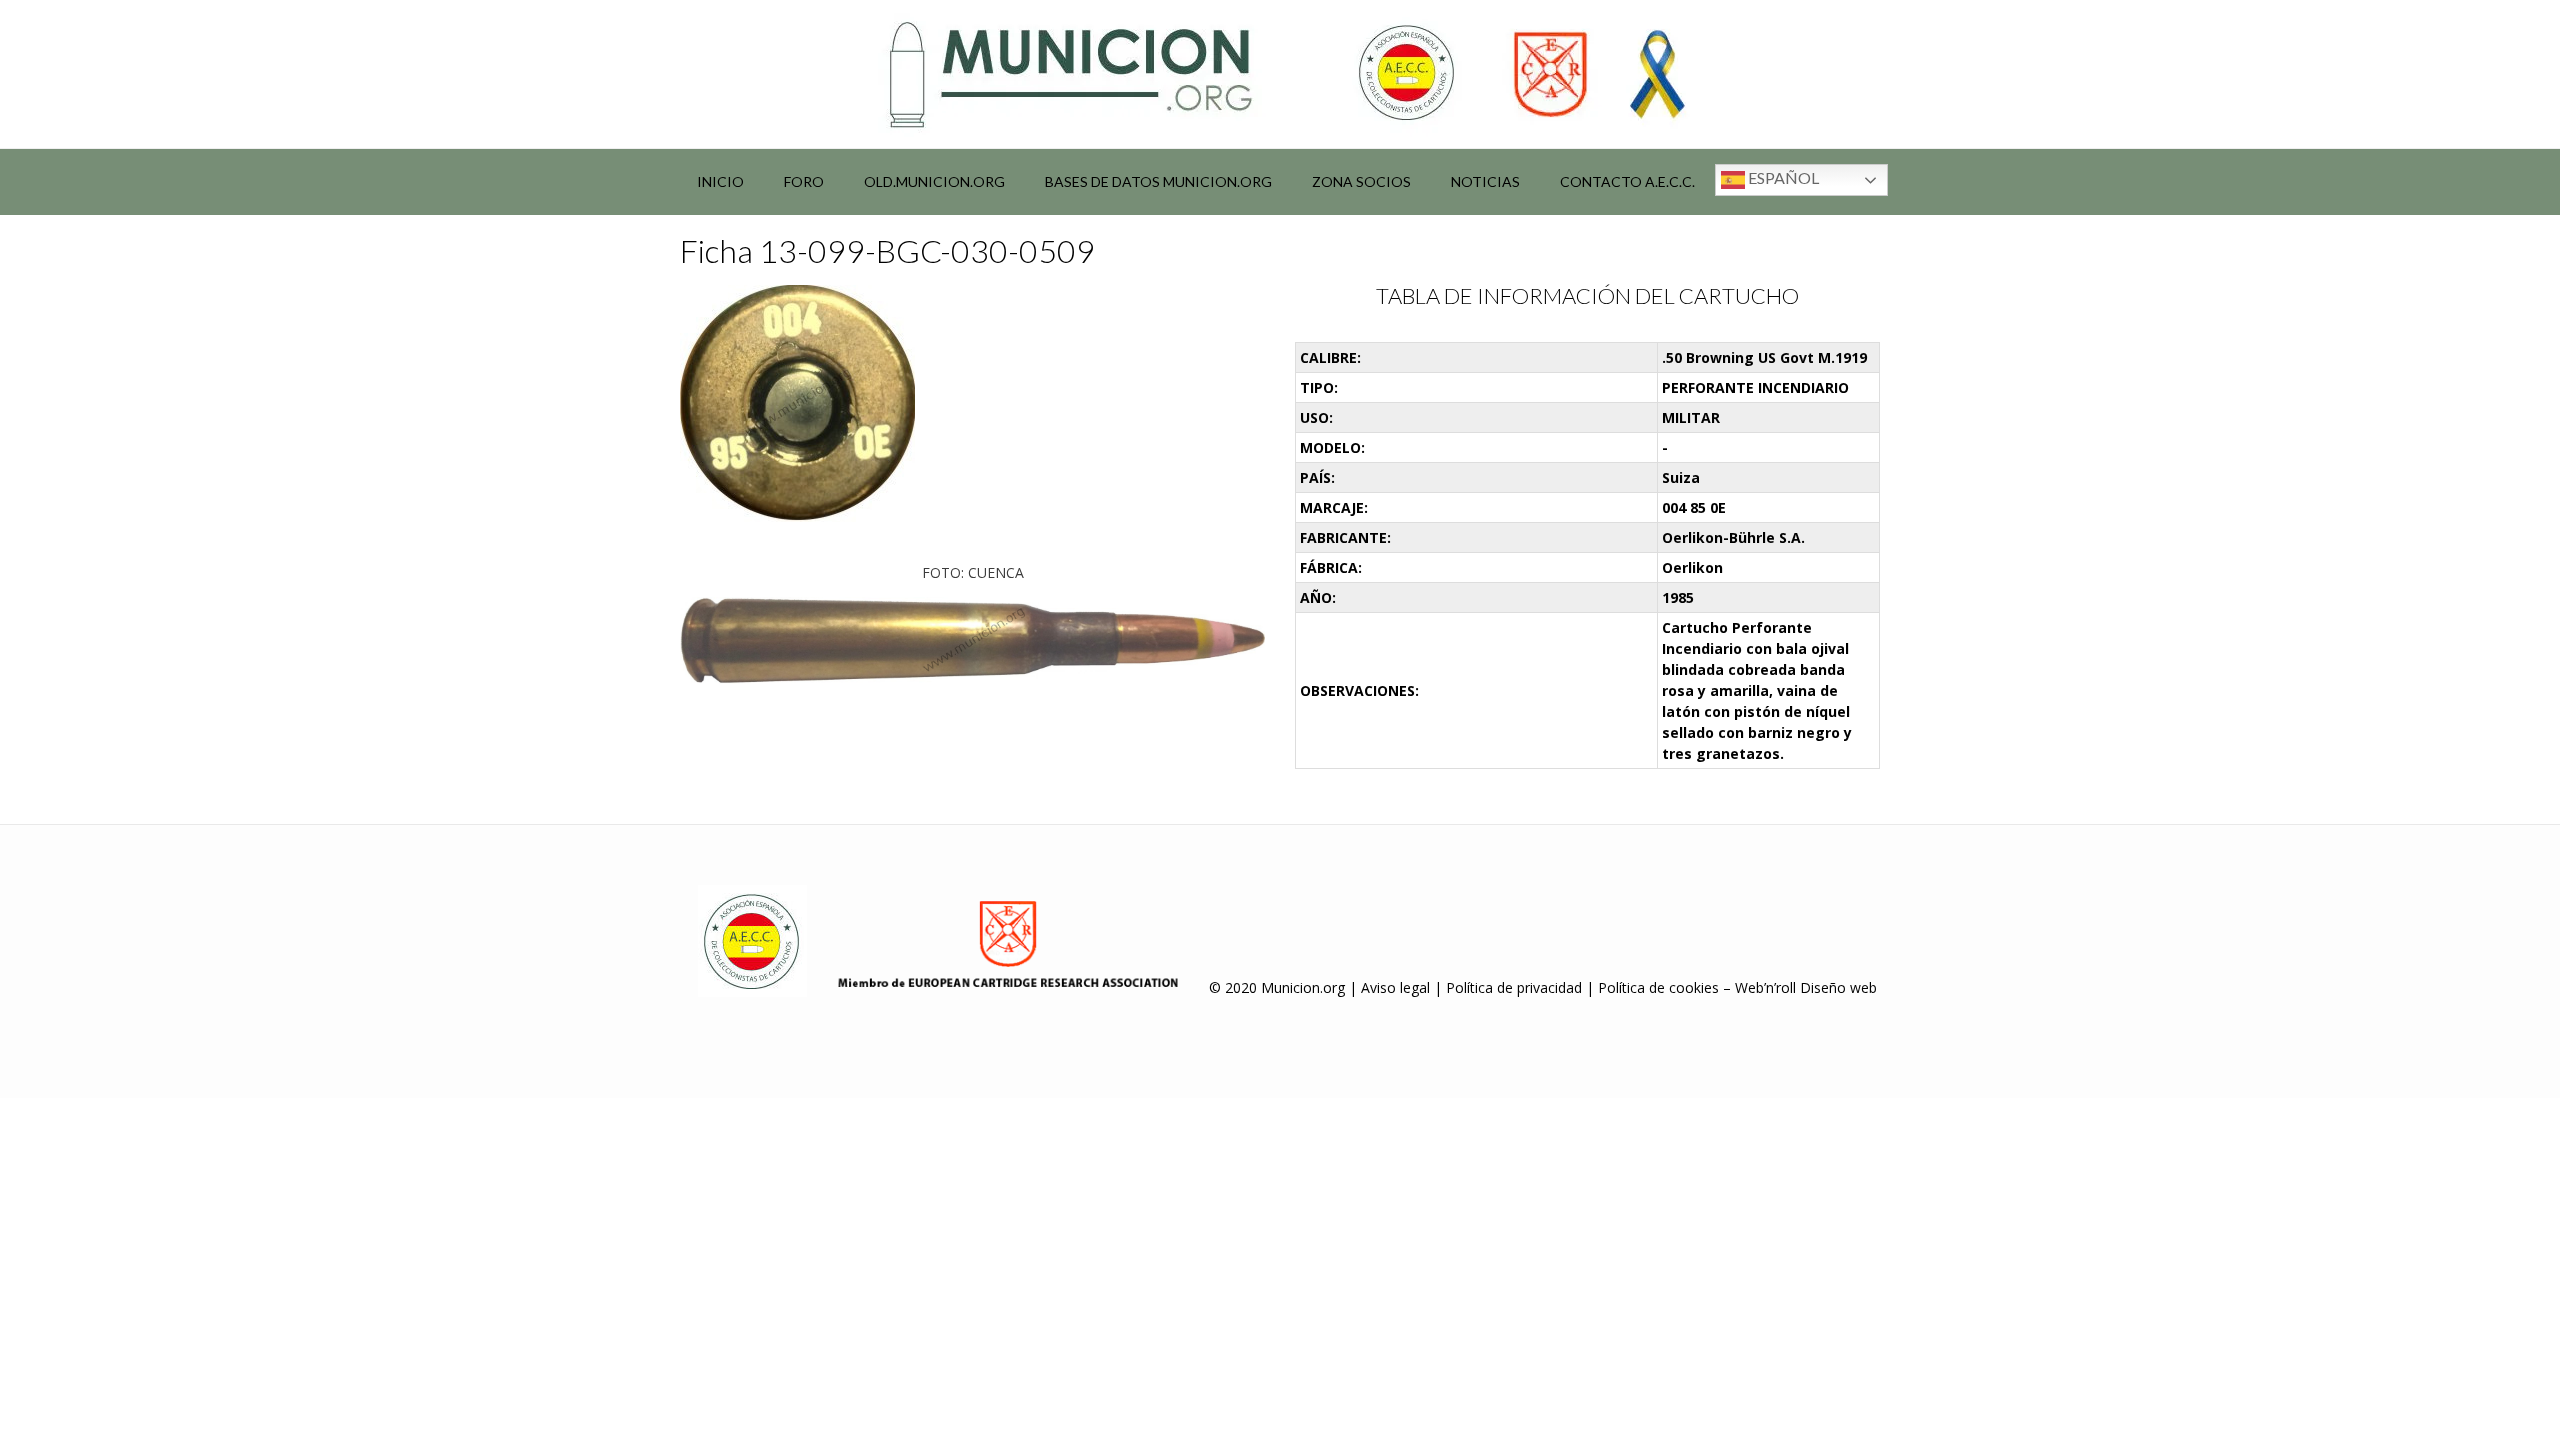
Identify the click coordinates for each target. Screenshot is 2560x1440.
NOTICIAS (1485, 181)
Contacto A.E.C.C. (1627, 181)
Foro (804, 181)
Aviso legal (1395, 987)
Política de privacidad (1514, 987)
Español (1782, 177)
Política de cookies (1658, 987)
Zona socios (1361, 181)
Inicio (720, 181)
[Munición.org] (1280, 74)
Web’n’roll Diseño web (1806, 987)
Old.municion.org (934, 181)
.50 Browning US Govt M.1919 (1764, 357)
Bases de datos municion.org (1158, 181)
